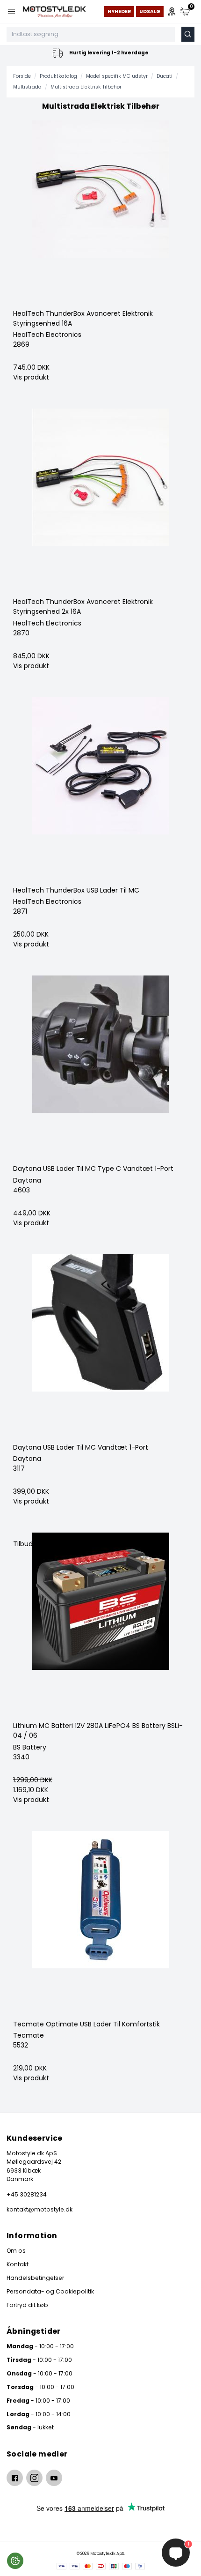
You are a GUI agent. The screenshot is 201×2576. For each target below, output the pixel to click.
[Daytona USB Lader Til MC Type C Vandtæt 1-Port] (100, 1070)
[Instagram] (34, 2478)
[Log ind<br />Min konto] (172, 11)
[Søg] (188, 34)
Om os (16, 2251)
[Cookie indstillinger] (15, 2561)
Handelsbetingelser (35, 2278)
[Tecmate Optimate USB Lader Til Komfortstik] (100, 1925)
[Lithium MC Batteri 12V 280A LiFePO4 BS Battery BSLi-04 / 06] (100, 1627)
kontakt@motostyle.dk (39, 2209)
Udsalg (150, 11)
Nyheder (119, 11)
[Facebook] (15, 2478)
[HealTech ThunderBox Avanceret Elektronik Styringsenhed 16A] (100, 215)
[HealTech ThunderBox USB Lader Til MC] (100, 791)
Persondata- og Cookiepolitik (50, 2291)
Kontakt (18, 2264)
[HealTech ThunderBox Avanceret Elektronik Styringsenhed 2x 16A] (100, 503)
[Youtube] (54, 2478)
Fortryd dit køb (27, 2305)
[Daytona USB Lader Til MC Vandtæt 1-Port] (100, 1348)
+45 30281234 (27, 2194)
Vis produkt (31, 377)
